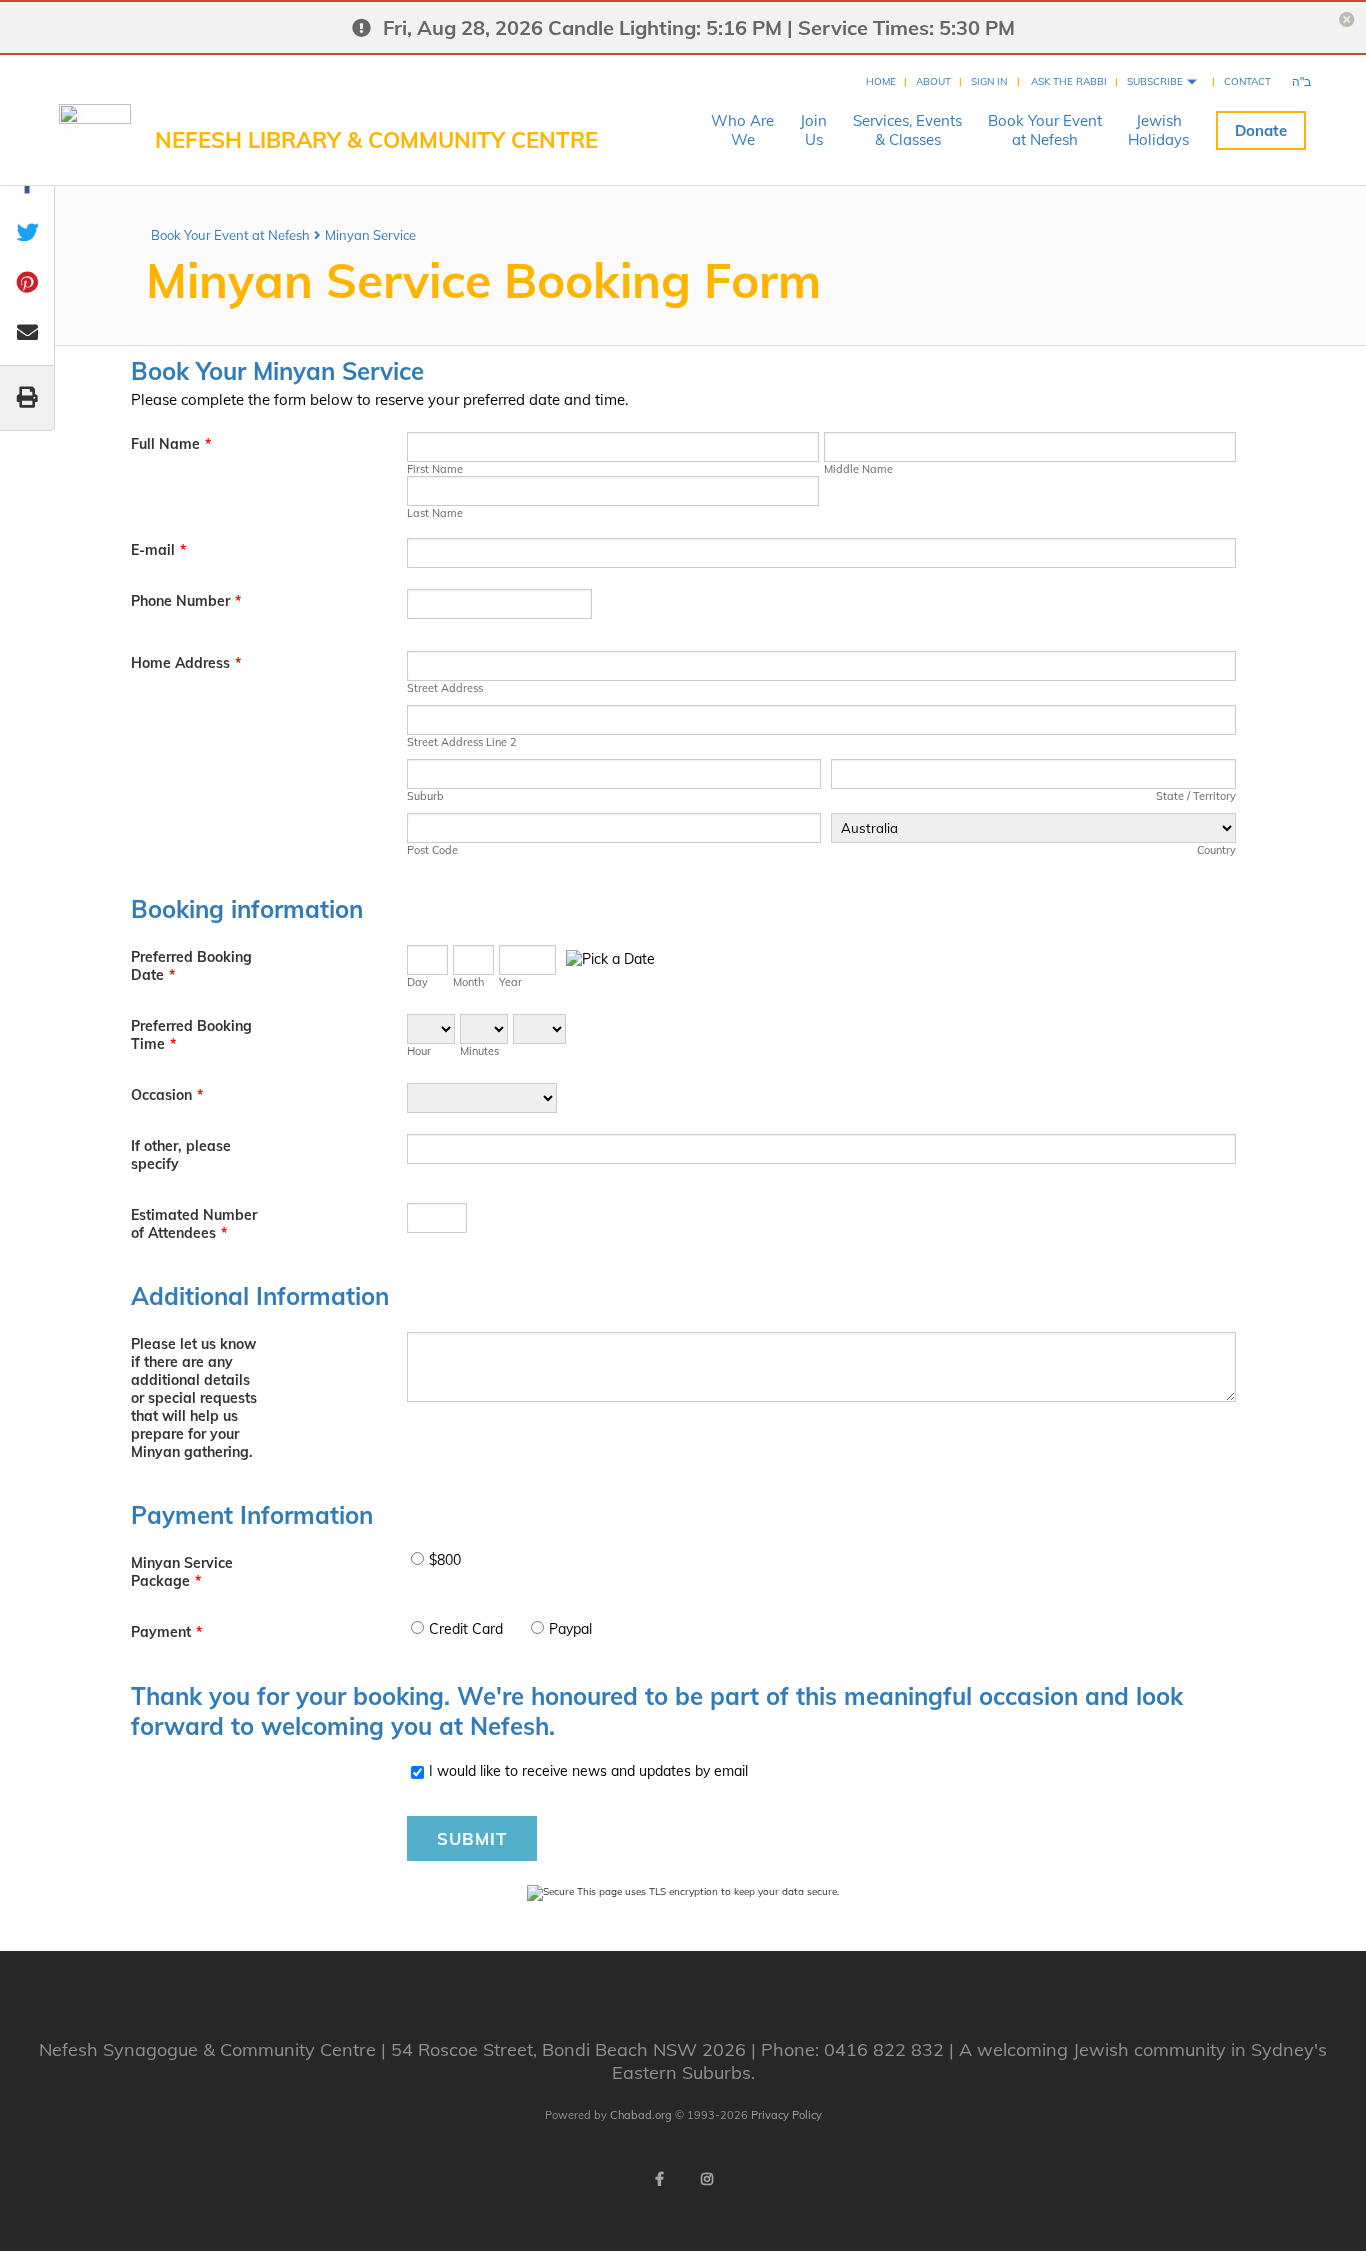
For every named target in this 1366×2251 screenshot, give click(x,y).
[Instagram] (707, 2179)
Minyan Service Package (182, 1572)
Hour (419, 1051)
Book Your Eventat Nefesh (1045, 130)
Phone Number (186, 601)
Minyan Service (370, 235)
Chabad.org (641, 2115)
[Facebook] (659, 2179)
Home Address (186, 663)
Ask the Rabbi (1069, 81)
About (933, 81)
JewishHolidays (1158, 130)
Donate (1261, 130)
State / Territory (1195, 796)
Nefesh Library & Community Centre (376, 140)
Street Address (445, 688)
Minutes (479, 1051)
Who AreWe (742, 130)
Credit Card (466, 1629)
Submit (472, 1838)
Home (881, 81)
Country (1216, 850)
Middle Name (858, 469)
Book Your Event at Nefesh (230, 235)
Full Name (171, 444)
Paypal (570, 1629)
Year (510, 982)
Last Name (435, 513)
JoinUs (813, 130)
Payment (166, 1632)
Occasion (167, 1095)
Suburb (425, 796)
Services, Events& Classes (907, 130)
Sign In (989, 81)
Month (468, 982)
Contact (1247, 81)
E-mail (158, 550)
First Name (435, 469)
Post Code (432, 850)
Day (417, 982)
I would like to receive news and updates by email (588, 1771)
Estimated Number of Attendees (194, 1224)
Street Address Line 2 (462, 742)
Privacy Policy (786, 2115)
